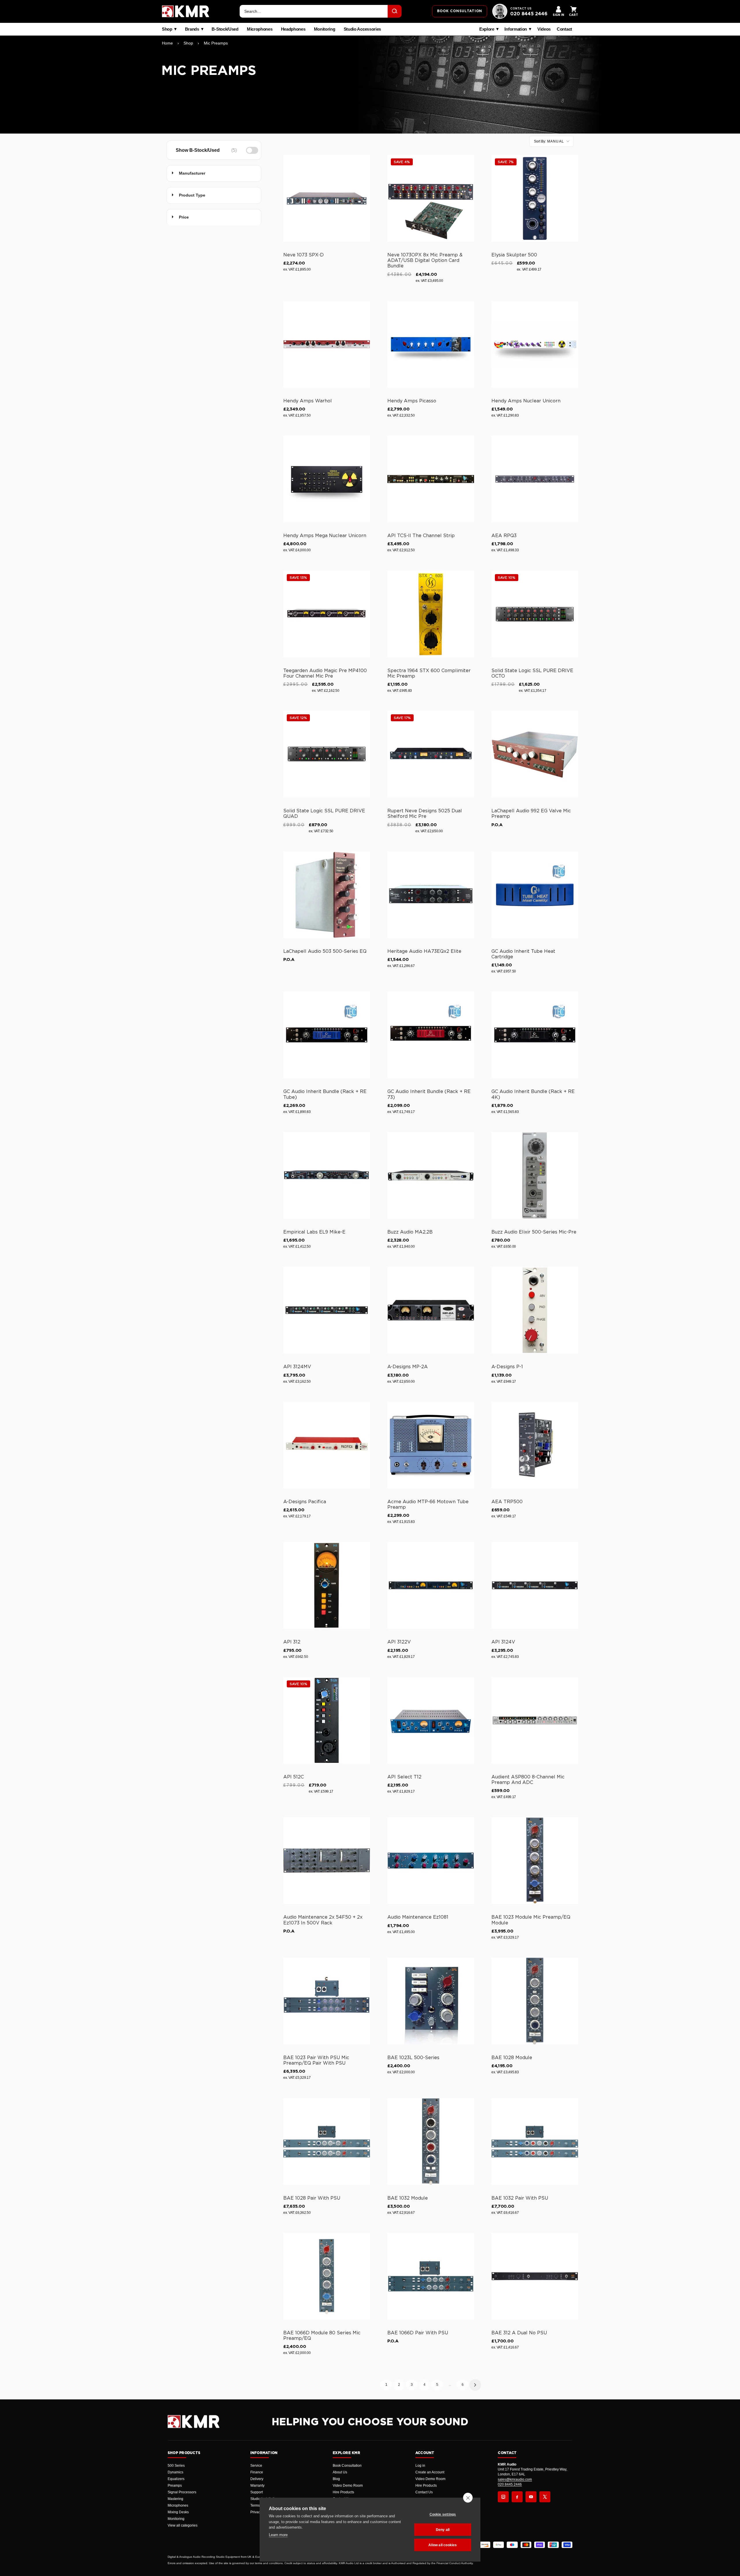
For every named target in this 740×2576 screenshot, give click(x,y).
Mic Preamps (216, 43)
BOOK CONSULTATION (460, 11)
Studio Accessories (362, 29)
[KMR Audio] (186, 11)
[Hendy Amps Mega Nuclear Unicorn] (327, 479)
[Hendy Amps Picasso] (431, 344)
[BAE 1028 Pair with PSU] (327, 2142)
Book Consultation (347, 2466)
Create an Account (430, 2472)
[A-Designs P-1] (535, 1310)
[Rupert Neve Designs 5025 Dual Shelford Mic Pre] (431, 754)
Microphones (260, 29)
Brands (192, 29)
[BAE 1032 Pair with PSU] (535, 2142)
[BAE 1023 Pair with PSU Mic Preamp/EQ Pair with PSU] (327, 2001)
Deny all (443, 2530)
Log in (420, 2466)
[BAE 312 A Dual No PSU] (535, 2276)
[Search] (395, 11)
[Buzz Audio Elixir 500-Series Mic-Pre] (535, 1175)
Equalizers (176, 2479)
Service (256, 2466)
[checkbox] (213, 150)
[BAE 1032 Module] (431, 2142)
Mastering (175, 2499)
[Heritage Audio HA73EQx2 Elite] (431, 895)
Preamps (175, 2486)
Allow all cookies (443, 2545)
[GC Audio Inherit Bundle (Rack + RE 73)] (431, 1035)
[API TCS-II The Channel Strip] (431, 479)
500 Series (176, 2466)
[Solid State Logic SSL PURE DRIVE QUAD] (327, 754)
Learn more (278, 2535)
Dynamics (175, 2472)
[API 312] (327, 1585)
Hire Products (343, 2492)
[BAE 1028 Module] (535, 2001)
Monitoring (325, 29)
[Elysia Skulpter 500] (535, 198)
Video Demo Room (348, 2486)
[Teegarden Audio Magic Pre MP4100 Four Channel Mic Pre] (327, 614)
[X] (545, 2497)
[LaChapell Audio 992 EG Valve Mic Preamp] (535, 754)
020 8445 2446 (529, 14)
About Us (340, 2472)
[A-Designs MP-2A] (431, 1310)
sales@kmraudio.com (515, 2479)
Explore (487, 29)
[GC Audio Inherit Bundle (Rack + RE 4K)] (535, 1035)
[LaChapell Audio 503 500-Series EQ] (327, 895)
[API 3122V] (431, 1585)
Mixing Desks (178, 2512)
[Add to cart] (363, 236)
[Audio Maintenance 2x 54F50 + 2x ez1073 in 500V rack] (327, 1861)
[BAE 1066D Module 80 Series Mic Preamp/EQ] (327, 2276)
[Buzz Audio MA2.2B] (431, 1175)
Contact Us (424, 2492)
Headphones (293, 29)
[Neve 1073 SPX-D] (327, 198)
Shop (167, 29)
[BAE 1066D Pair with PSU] (431, 2276)
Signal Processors (182, 2492)
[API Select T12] (431, 1720)
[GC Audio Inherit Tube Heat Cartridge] (535, 895)
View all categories (183, 2525)
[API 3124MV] (327, 1310)
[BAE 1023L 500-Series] (431, 2001)
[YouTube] (531, 2497)
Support (257, 2492)
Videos (544, 29)
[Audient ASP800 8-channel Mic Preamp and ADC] (535, 1720)
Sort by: (549, 141)
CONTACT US (521, 9)
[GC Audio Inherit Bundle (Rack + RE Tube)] (327, 1035)
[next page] (475, 2385)
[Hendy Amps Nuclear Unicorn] (535, 344)
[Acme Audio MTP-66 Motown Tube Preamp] (431, 1445)
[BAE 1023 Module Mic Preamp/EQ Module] (535, 1861)
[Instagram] (503, 2497)
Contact (564, 29)
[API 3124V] (535, 1585)
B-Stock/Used (225, 29)
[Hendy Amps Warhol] (327, 344)
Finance (257, 2472)
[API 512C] (327, 1720)
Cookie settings (443, 2514)
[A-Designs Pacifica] (327, 1445)
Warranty (257, 2486)
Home (167, 43)
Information (516, 29)
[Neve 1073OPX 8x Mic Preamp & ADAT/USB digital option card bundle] (431, 198)
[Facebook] (517, 2497)
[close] (468, 2498)
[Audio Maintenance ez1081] (431, 1861)
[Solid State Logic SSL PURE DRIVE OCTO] (535, 614)
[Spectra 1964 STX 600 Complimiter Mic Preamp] (431, 614)
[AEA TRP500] (535, 1445)
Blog (336, 2479)
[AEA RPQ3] (535, 479)
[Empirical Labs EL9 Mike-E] (327, 1175)
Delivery (257, 2479)
